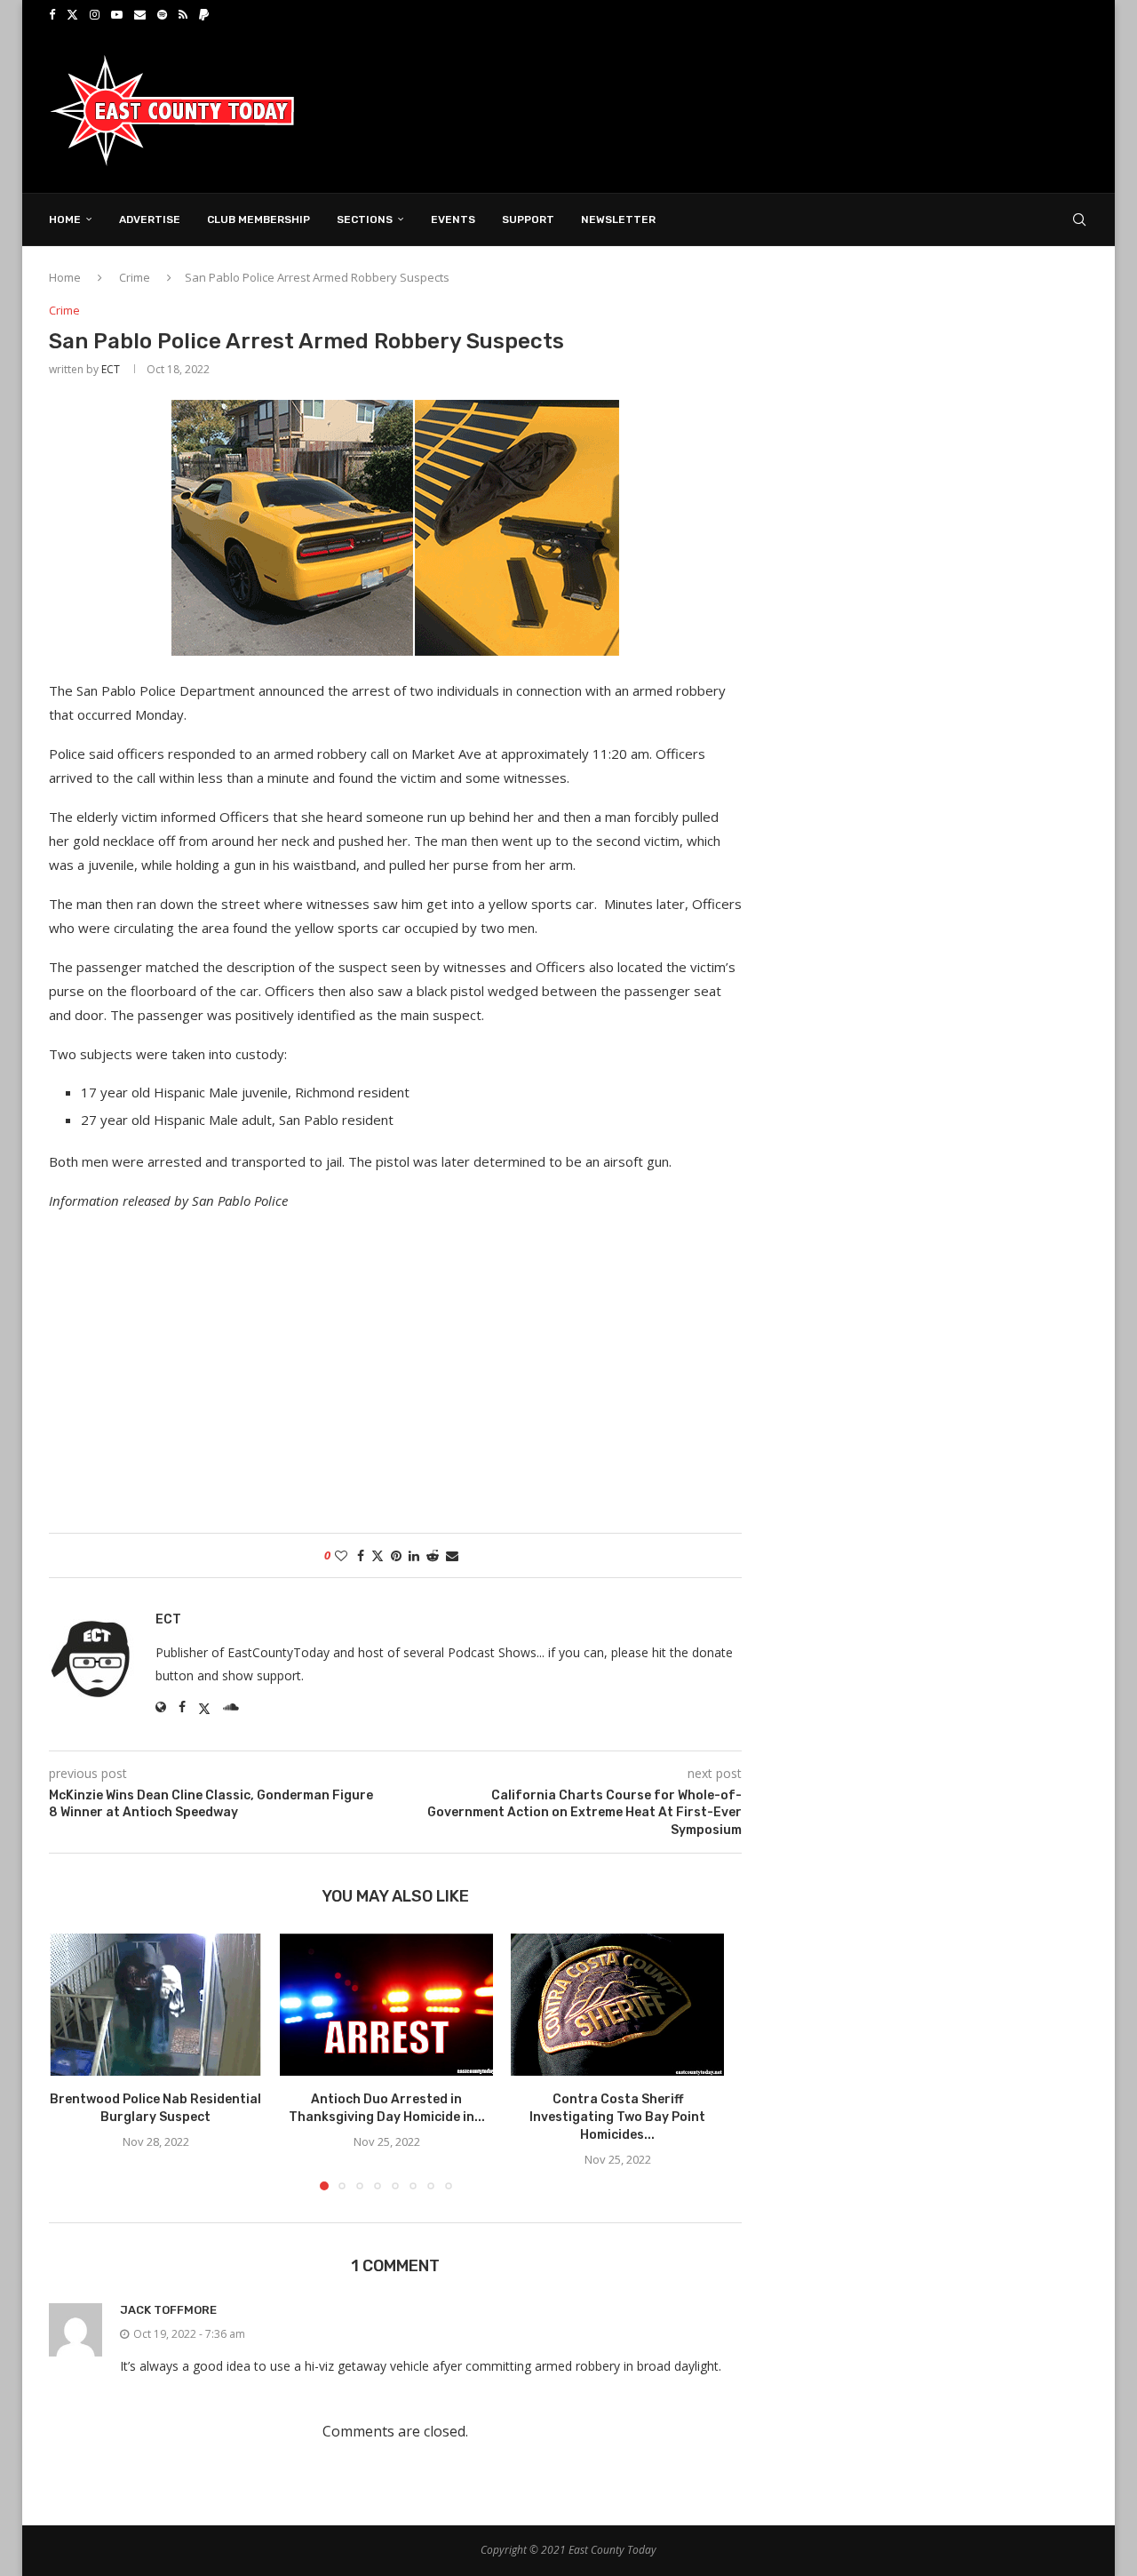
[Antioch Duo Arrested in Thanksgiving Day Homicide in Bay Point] (386, 2005)
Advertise (150, 219)
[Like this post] (341, 1555)
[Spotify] (162, 14)
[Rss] (183, 14)
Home (65, 219)
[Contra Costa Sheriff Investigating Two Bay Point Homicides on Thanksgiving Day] (617, 2005)
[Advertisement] (765, 109)
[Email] (140, 14)
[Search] (1079, 219)
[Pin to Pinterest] (396, 1555)
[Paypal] (204, 14)
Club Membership (258, 219)
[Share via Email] (452, 1555)
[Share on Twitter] (378, 1555)
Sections (365, 219)
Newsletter (618, 219)
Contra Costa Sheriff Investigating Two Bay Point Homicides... (617, 2117)
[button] (73, 2061)
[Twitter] (72, 14)
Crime (135, 277)
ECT (111, 369)
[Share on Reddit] (433, 1555)
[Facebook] (52, 14)
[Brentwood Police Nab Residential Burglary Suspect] (155, 2005)
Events (453, 219)
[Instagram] (95, 14)
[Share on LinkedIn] (414, 1555)
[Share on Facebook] (361, 1555)
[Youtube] (117, 14)
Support (528, 219)
